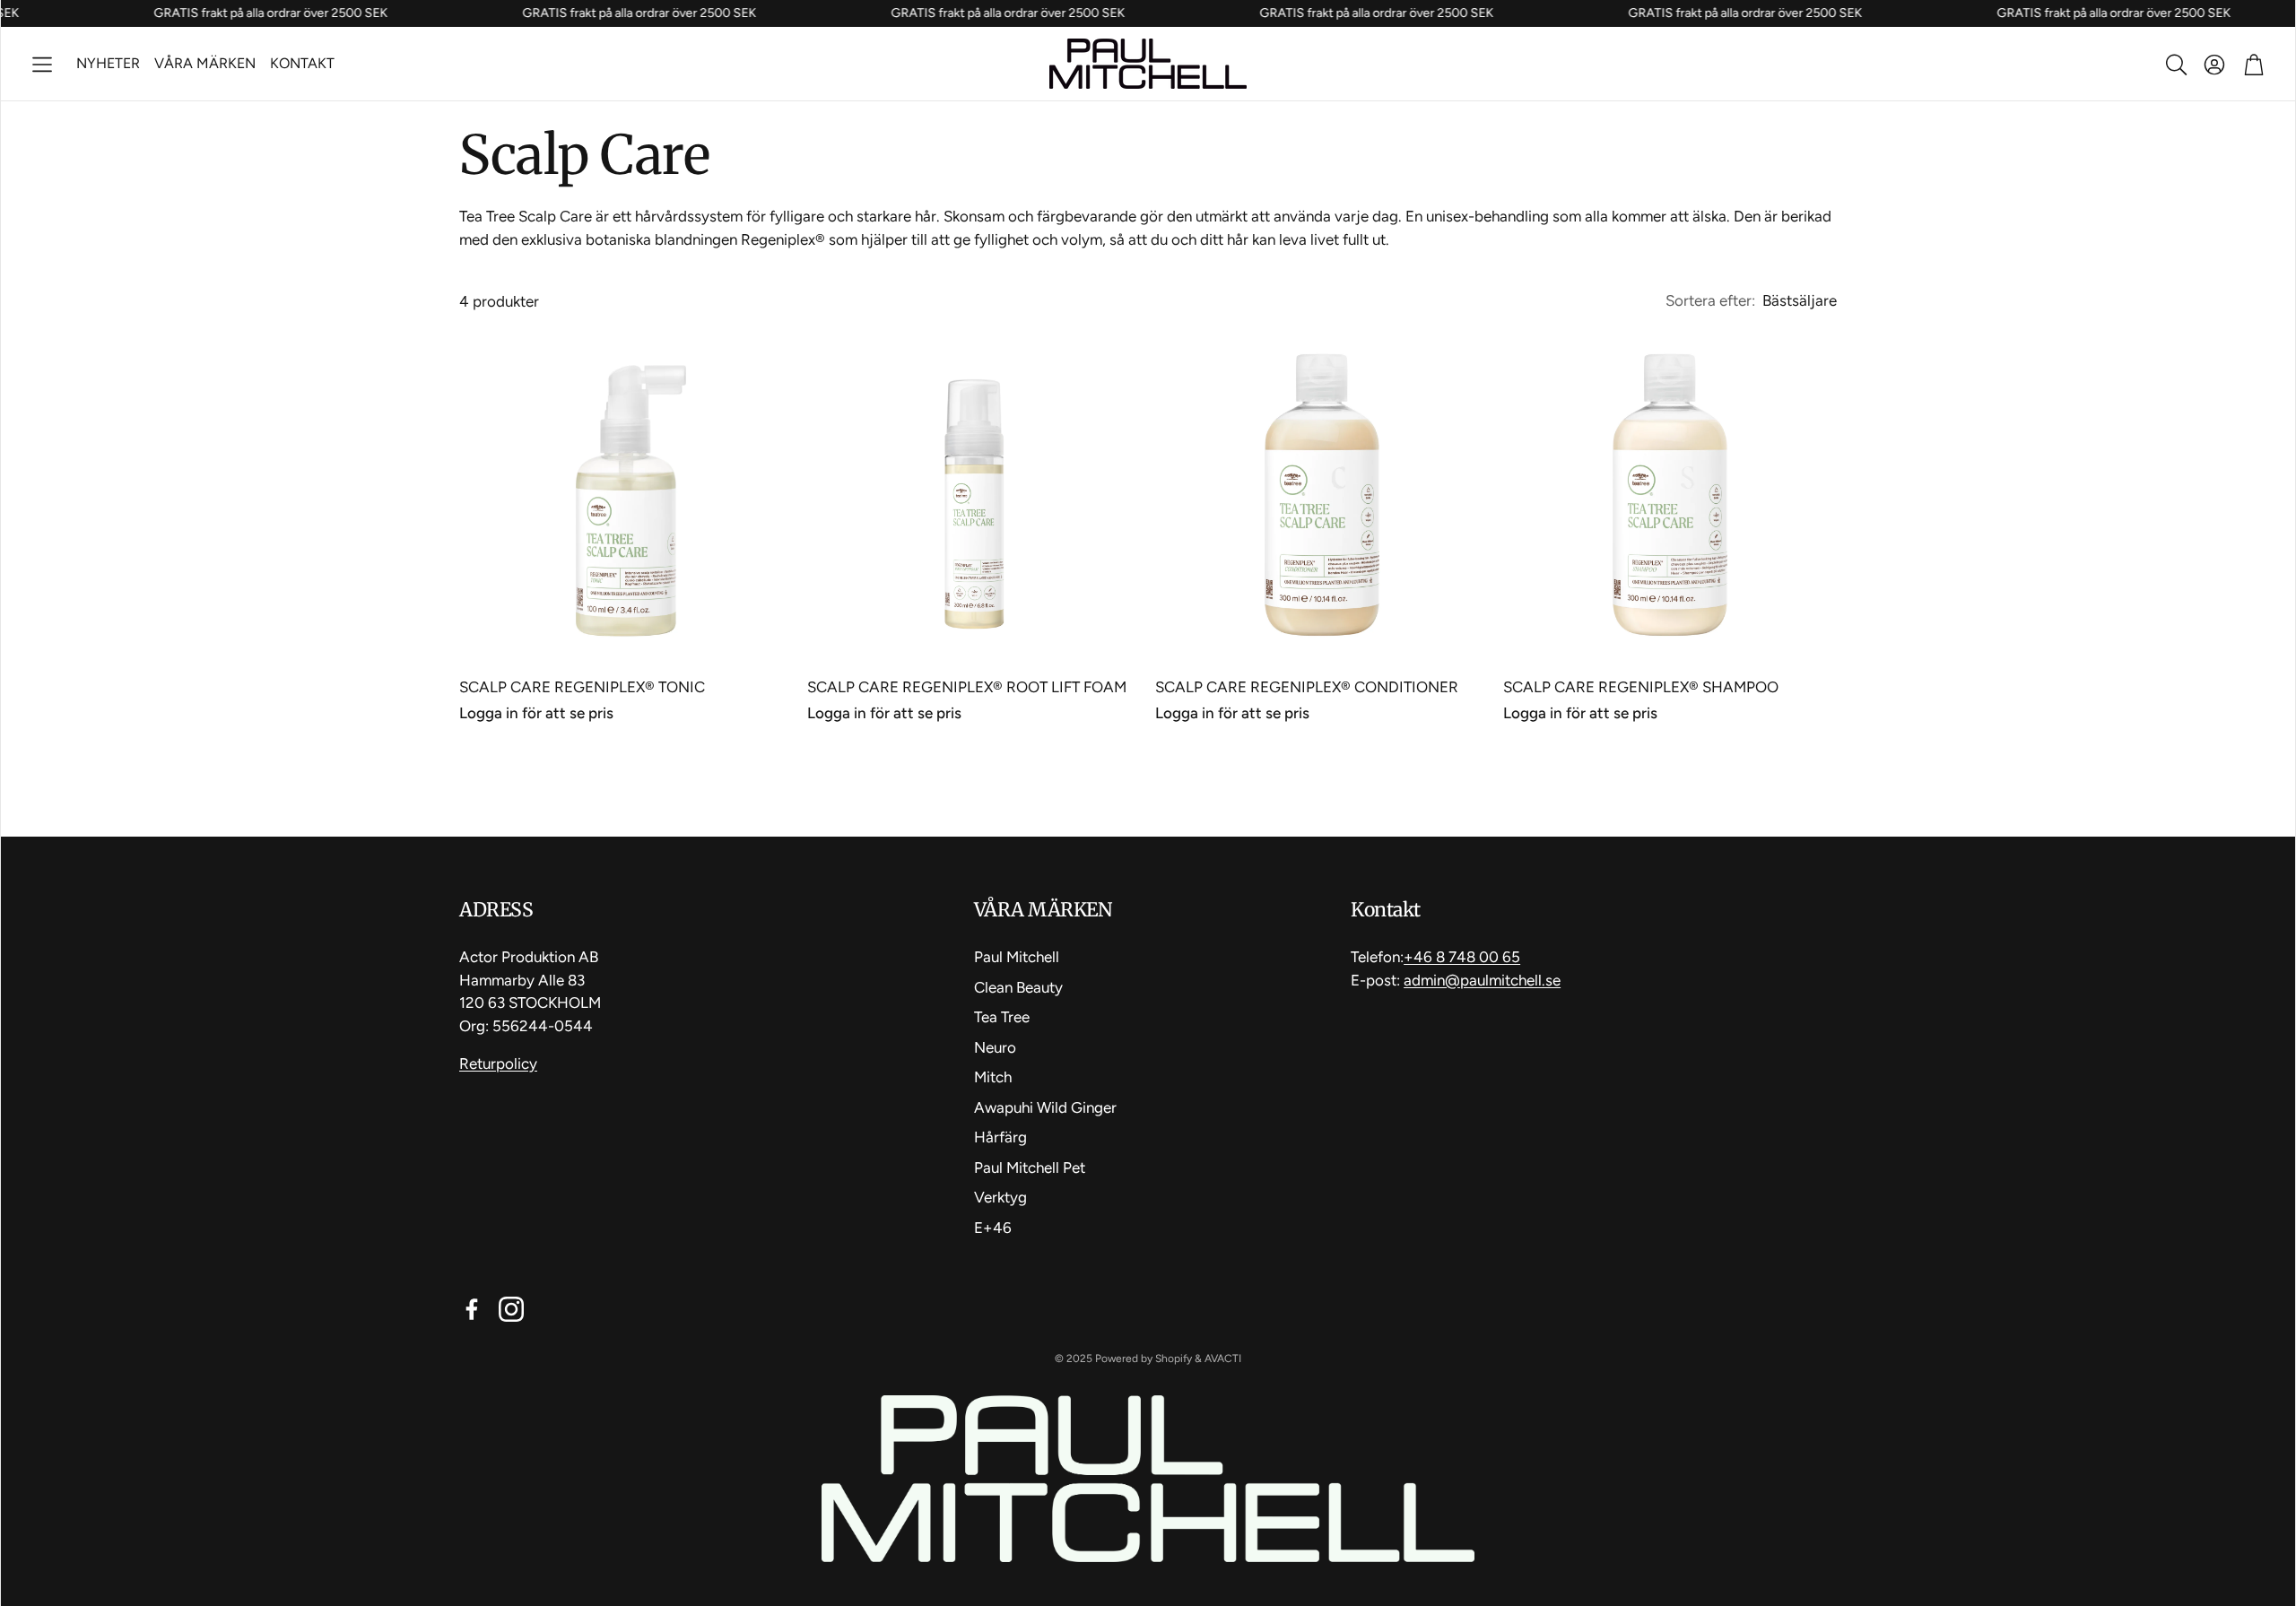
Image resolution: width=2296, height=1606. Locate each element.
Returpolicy (498, 1063)
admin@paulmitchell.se (1482, 980)
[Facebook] (472, 1309)
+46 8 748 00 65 (1462, 957)
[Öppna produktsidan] (626, 495)
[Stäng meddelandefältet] (2277, 13)
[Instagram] (511, 1309)
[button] (42, 65)
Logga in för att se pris (536, 713)
